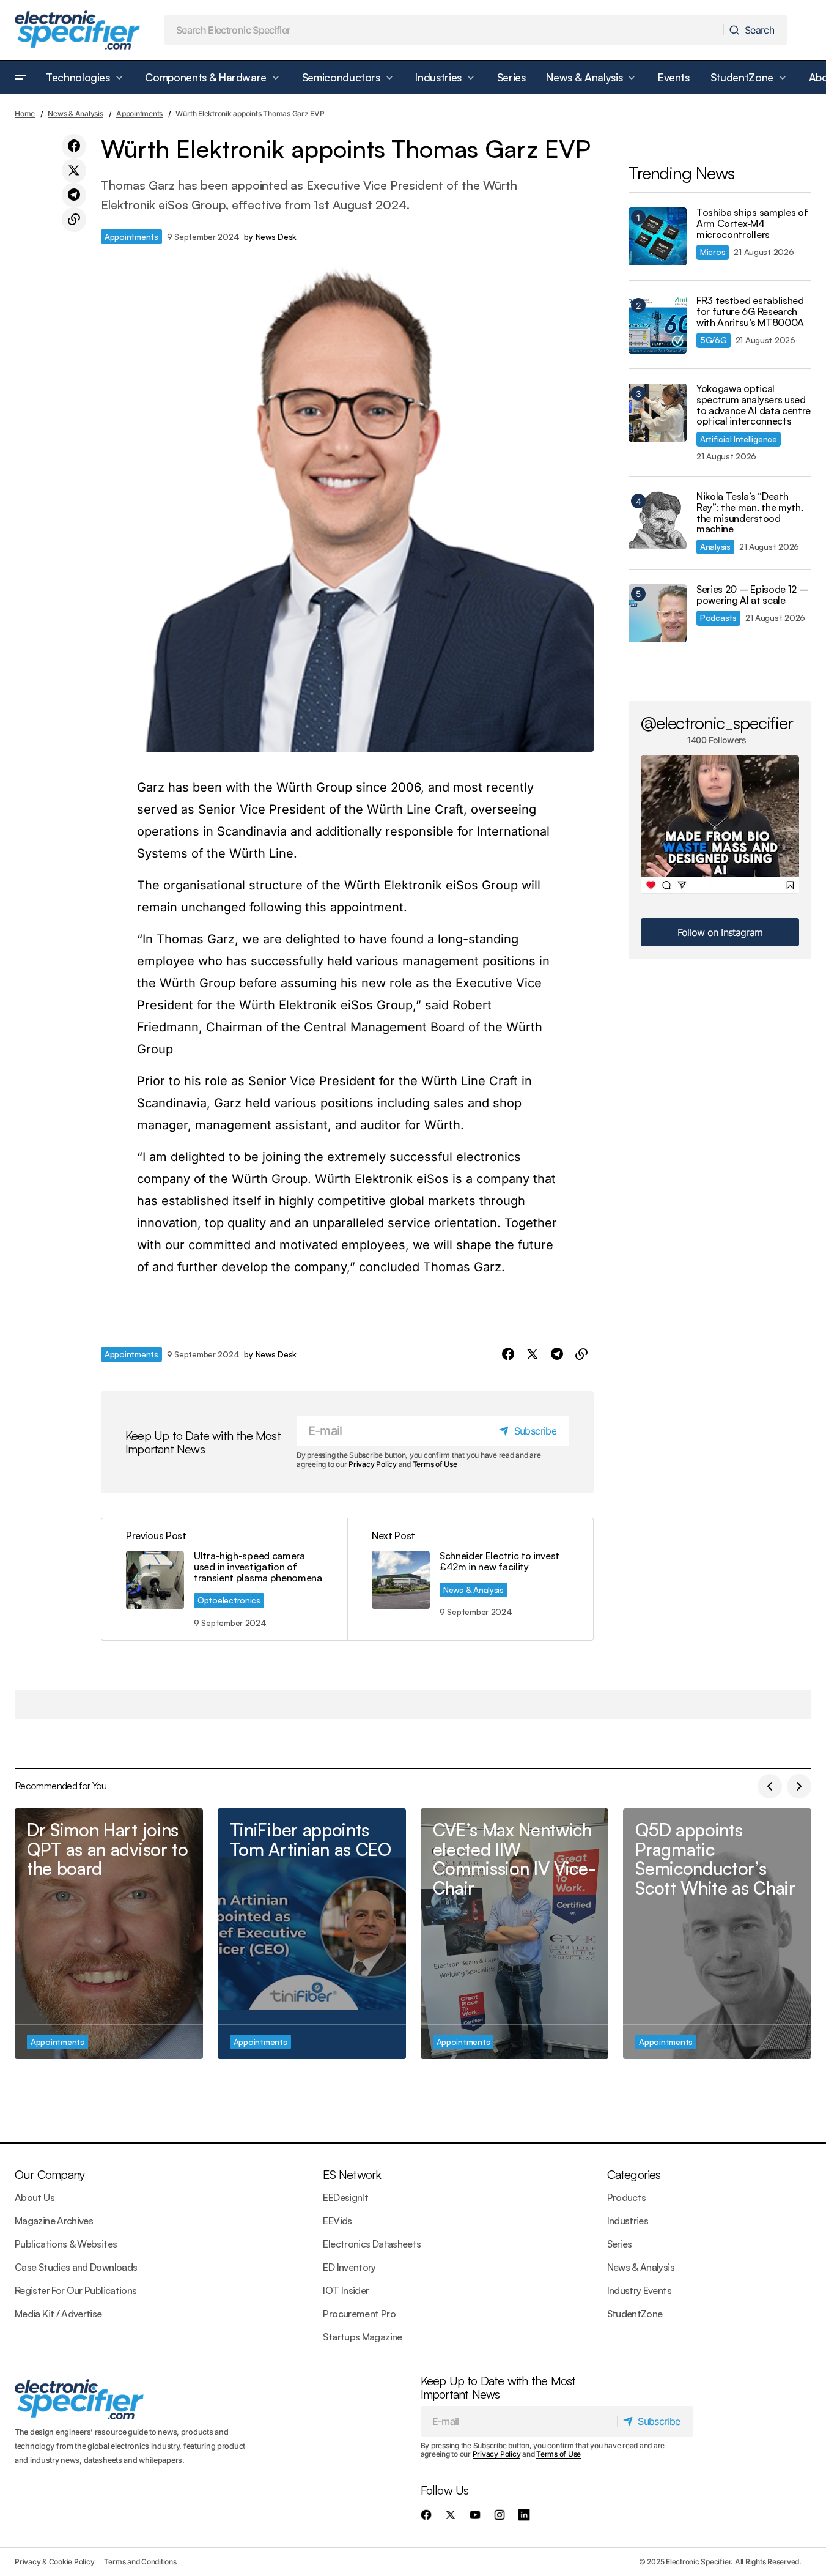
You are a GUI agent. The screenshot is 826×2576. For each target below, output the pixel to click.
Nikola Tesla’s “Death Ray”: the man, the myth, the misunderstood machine (750, 513)
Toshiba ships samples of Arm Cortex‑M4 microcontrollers (752, 224)
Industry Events (639, 2290)
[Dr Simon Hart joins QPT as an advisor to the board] (109, 1934)
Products (627, 2197)
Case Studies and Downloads (76, 2267)
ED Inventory (349, 2267)
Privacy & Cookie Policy (54, 2562)
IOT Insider (346, 2290)
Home (25, 113)
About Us (35, 2197)
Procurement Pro (359, 2314)
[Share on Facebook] (74, 146)
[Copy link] (74, 220)
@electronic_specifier (717, 722)
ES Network (352, 2174)
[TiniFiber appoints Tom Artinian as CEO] (312, 1934)
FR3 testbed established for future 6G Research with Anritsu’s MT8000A (750, 312)
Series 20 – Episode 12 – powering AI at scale (752, 595)
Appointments (139, 113)
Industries (628, 2221)
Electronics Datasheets (372, 2244)
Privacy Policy (373, 1464)
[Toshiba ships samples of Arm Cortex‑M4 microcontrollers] (658, 236)
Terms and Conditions (140, 2562)
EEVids (337, 2221)
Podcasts (718, 618)
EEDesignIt (345, 2197)
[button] (21, 78)
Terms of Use (435, 1464)
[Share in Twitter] (74, 171)
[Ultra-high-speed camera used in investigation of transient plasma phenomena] (224, 1579)
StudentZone (635, 2314)
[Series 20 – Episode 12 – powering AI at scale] (658, 613)
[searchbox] (444, 30)
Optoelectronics (229, 1600)
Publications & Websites (66, 2244)
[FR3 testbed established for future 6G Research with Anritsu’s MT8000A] (658, 325)
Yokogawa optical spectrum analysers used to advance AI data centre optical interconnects (754, 405)
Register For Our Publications (76, 2290)
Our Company (50, 2174)
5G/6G (714, 340)
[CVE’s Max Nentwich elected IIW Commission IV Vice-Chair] (515, 1934)
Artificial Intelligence (739, 439)
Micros (713, 252)
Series (620, 2244)
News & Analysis (75, 113)
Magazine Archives (54, 2221)
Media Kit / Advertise (58, 2314)
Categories (634, 2174)
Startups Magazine (362, 2337)
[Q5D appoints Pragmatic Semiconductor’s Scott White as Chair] (717, 1934)
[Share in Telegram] (74, 195)
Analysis (715, 547)
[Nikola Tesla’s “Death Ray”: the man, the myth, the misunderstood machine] (658, 520)
